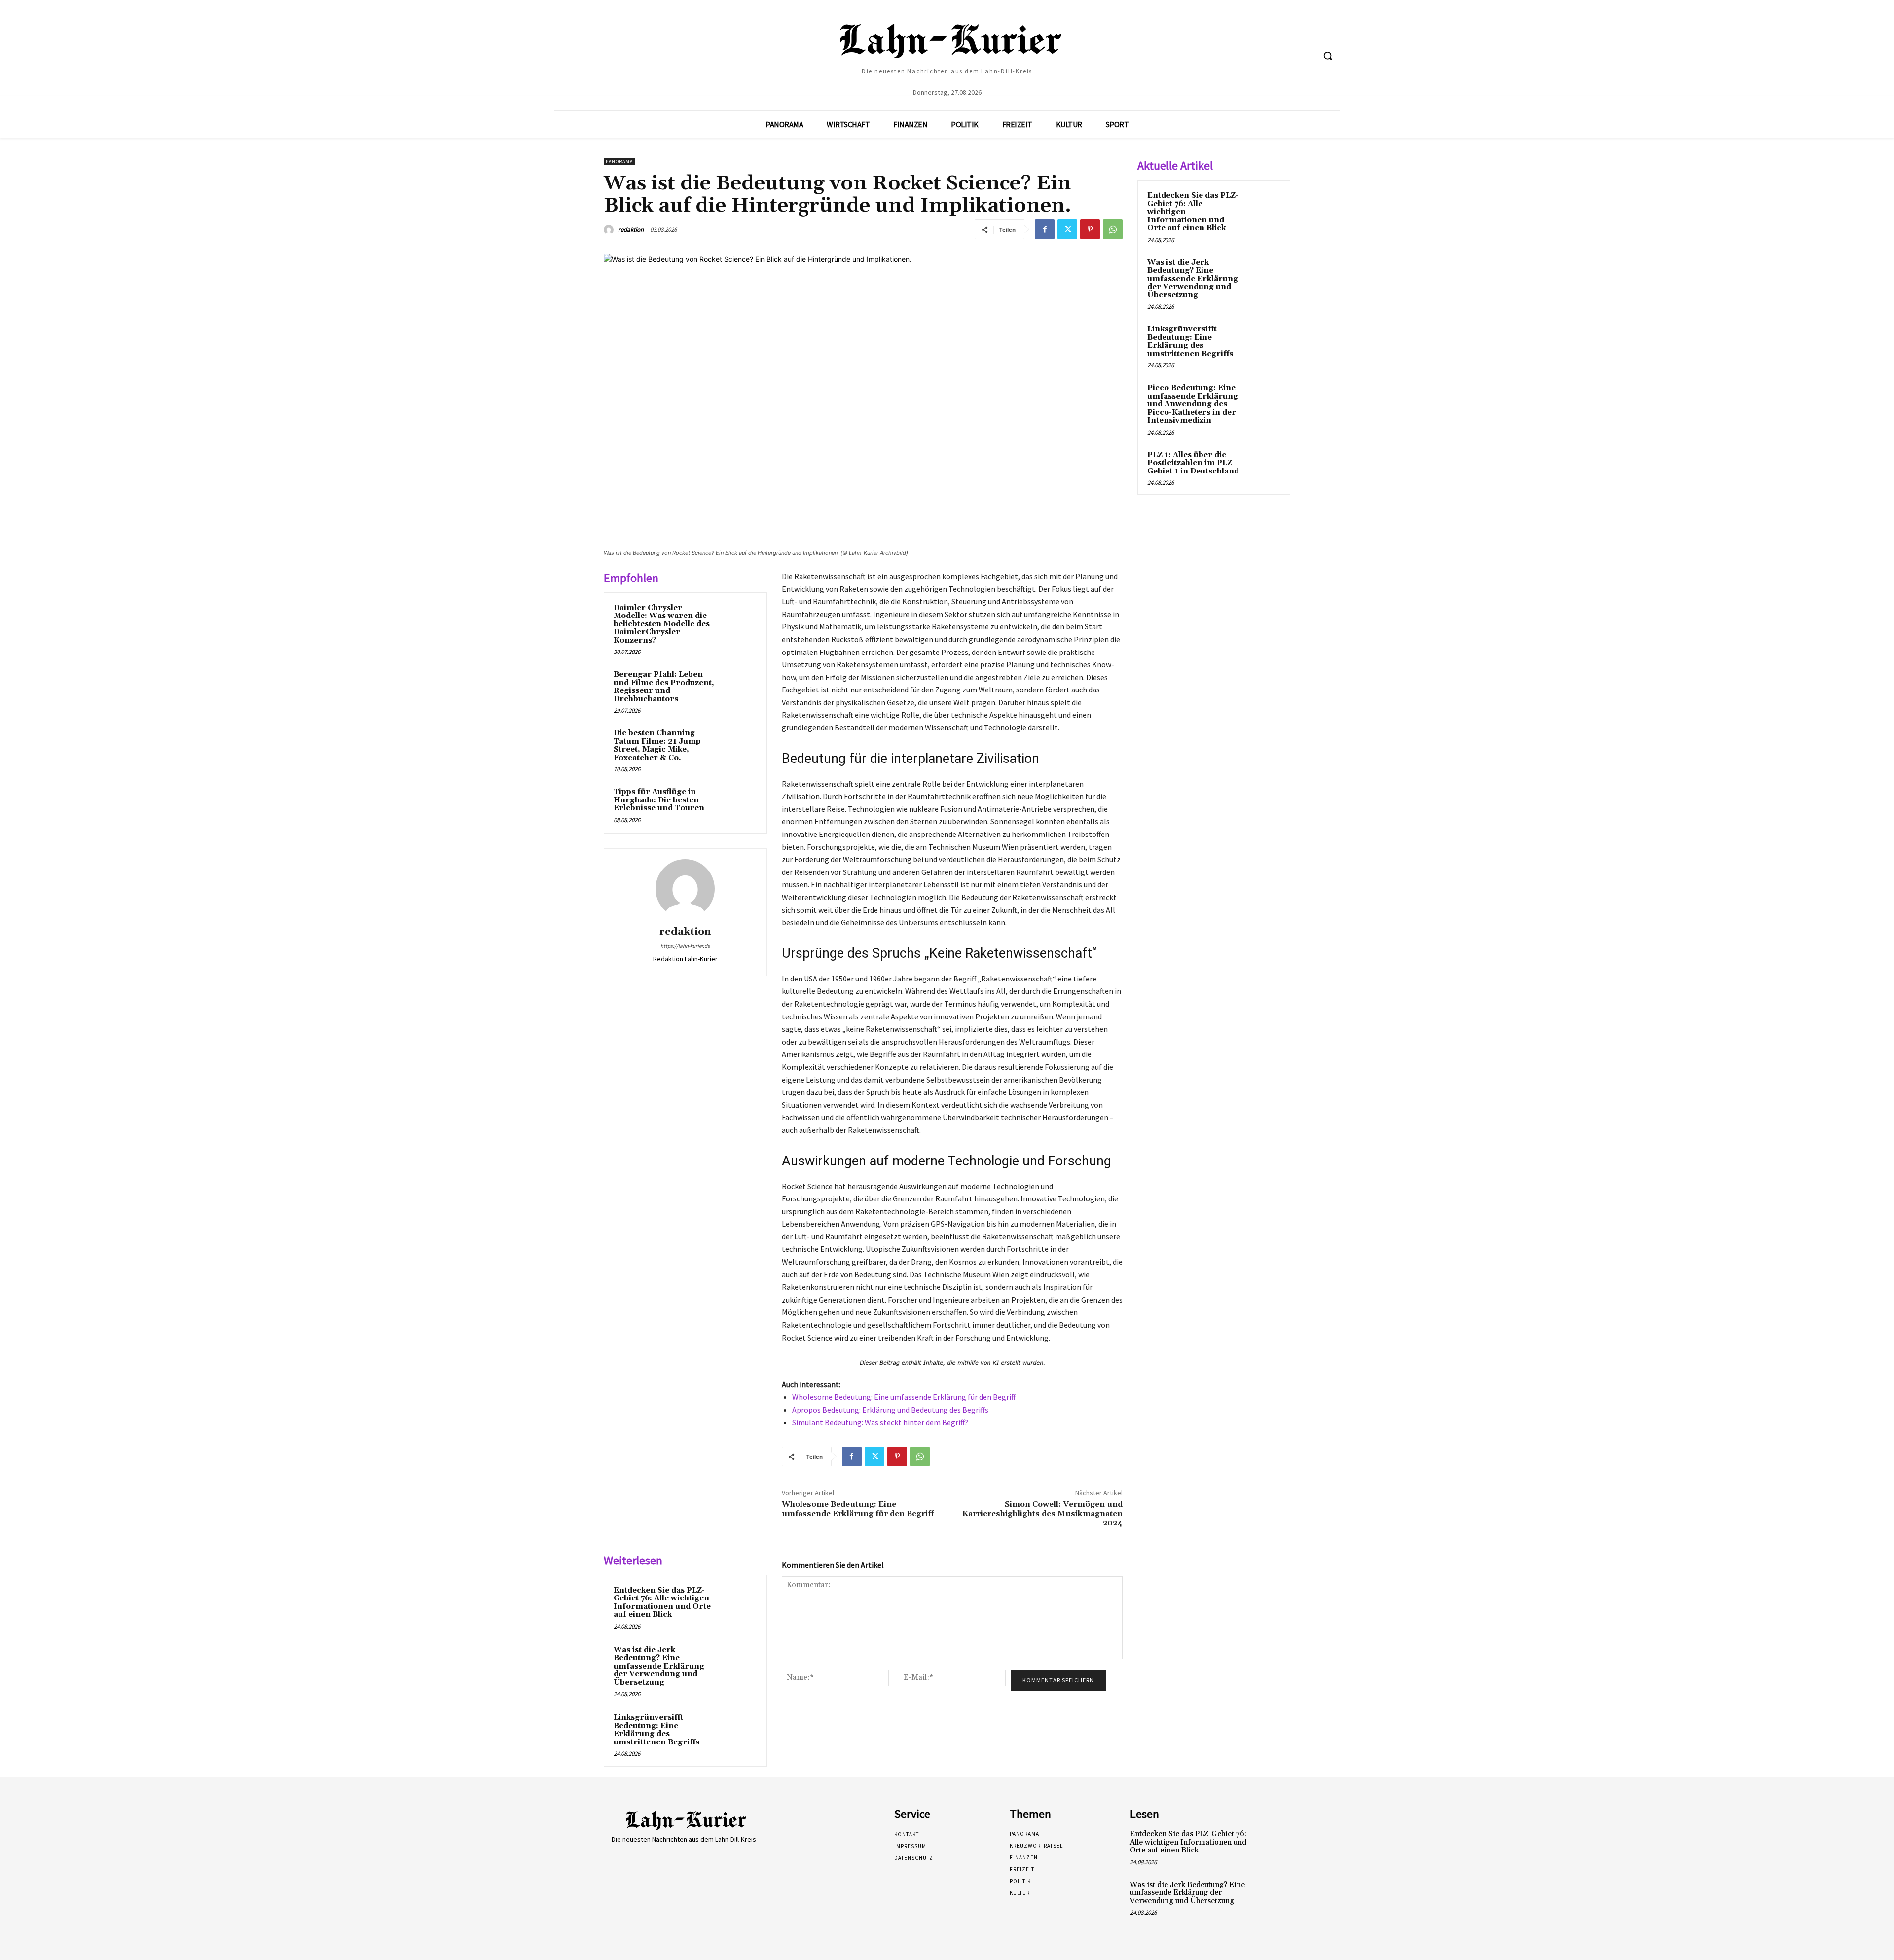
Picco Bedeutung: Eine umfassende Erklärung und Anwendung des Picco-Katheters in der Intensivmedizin (1193, 404)
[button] (1328, 56)
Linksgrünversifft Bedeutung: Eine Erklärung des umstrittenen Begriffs (656, 1730)
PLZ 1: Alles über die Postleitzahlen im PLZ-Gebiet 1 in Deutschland (1193, 463)
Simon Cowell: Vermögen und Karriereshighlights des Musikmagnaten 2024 (1042, 1514)
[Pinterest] (1090, 229)
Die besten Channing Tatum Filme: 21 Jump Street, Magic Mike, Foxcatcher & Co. (657, 745)
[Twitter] (1067, 229)
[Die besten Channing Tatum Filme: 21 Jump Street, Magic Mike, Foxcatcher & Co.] (738, 746)
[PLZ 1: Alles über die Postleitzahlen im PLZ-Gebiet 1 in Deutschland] (1263, 467)
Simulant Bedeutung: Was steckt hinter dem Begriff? (880, 1422)
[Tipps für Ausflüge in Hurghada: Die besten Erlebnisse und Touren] (738, 805)
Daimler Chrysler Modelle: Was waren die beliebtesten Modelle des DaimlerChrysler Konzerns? (662, 624)
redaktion (631, 230)
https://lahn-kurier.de (685, 946)
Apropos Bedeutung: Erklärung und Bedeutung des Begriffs (890, 1410)
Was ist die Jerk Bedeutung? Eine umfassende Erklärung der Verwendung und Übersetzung (659, 1666)
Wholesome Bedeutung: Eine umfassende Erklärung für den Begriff (904, 1397)
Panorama (619, 162)
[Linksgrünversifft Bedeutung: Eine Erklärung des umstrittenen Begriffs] (738, 1731)
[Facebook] (1045, 229)
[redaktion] (610, 230)
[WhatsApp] (1113, 229)
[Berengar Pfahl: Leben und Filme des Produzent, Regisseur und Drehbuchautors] (738, 688)
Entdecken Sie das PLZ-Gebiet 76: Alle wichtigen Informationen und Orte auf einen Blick (662, 1603)
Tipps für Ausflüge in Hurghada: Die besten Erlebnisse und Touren (659, 800)
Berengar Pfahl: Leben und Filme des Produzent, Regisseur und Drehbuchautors (664, 687)
